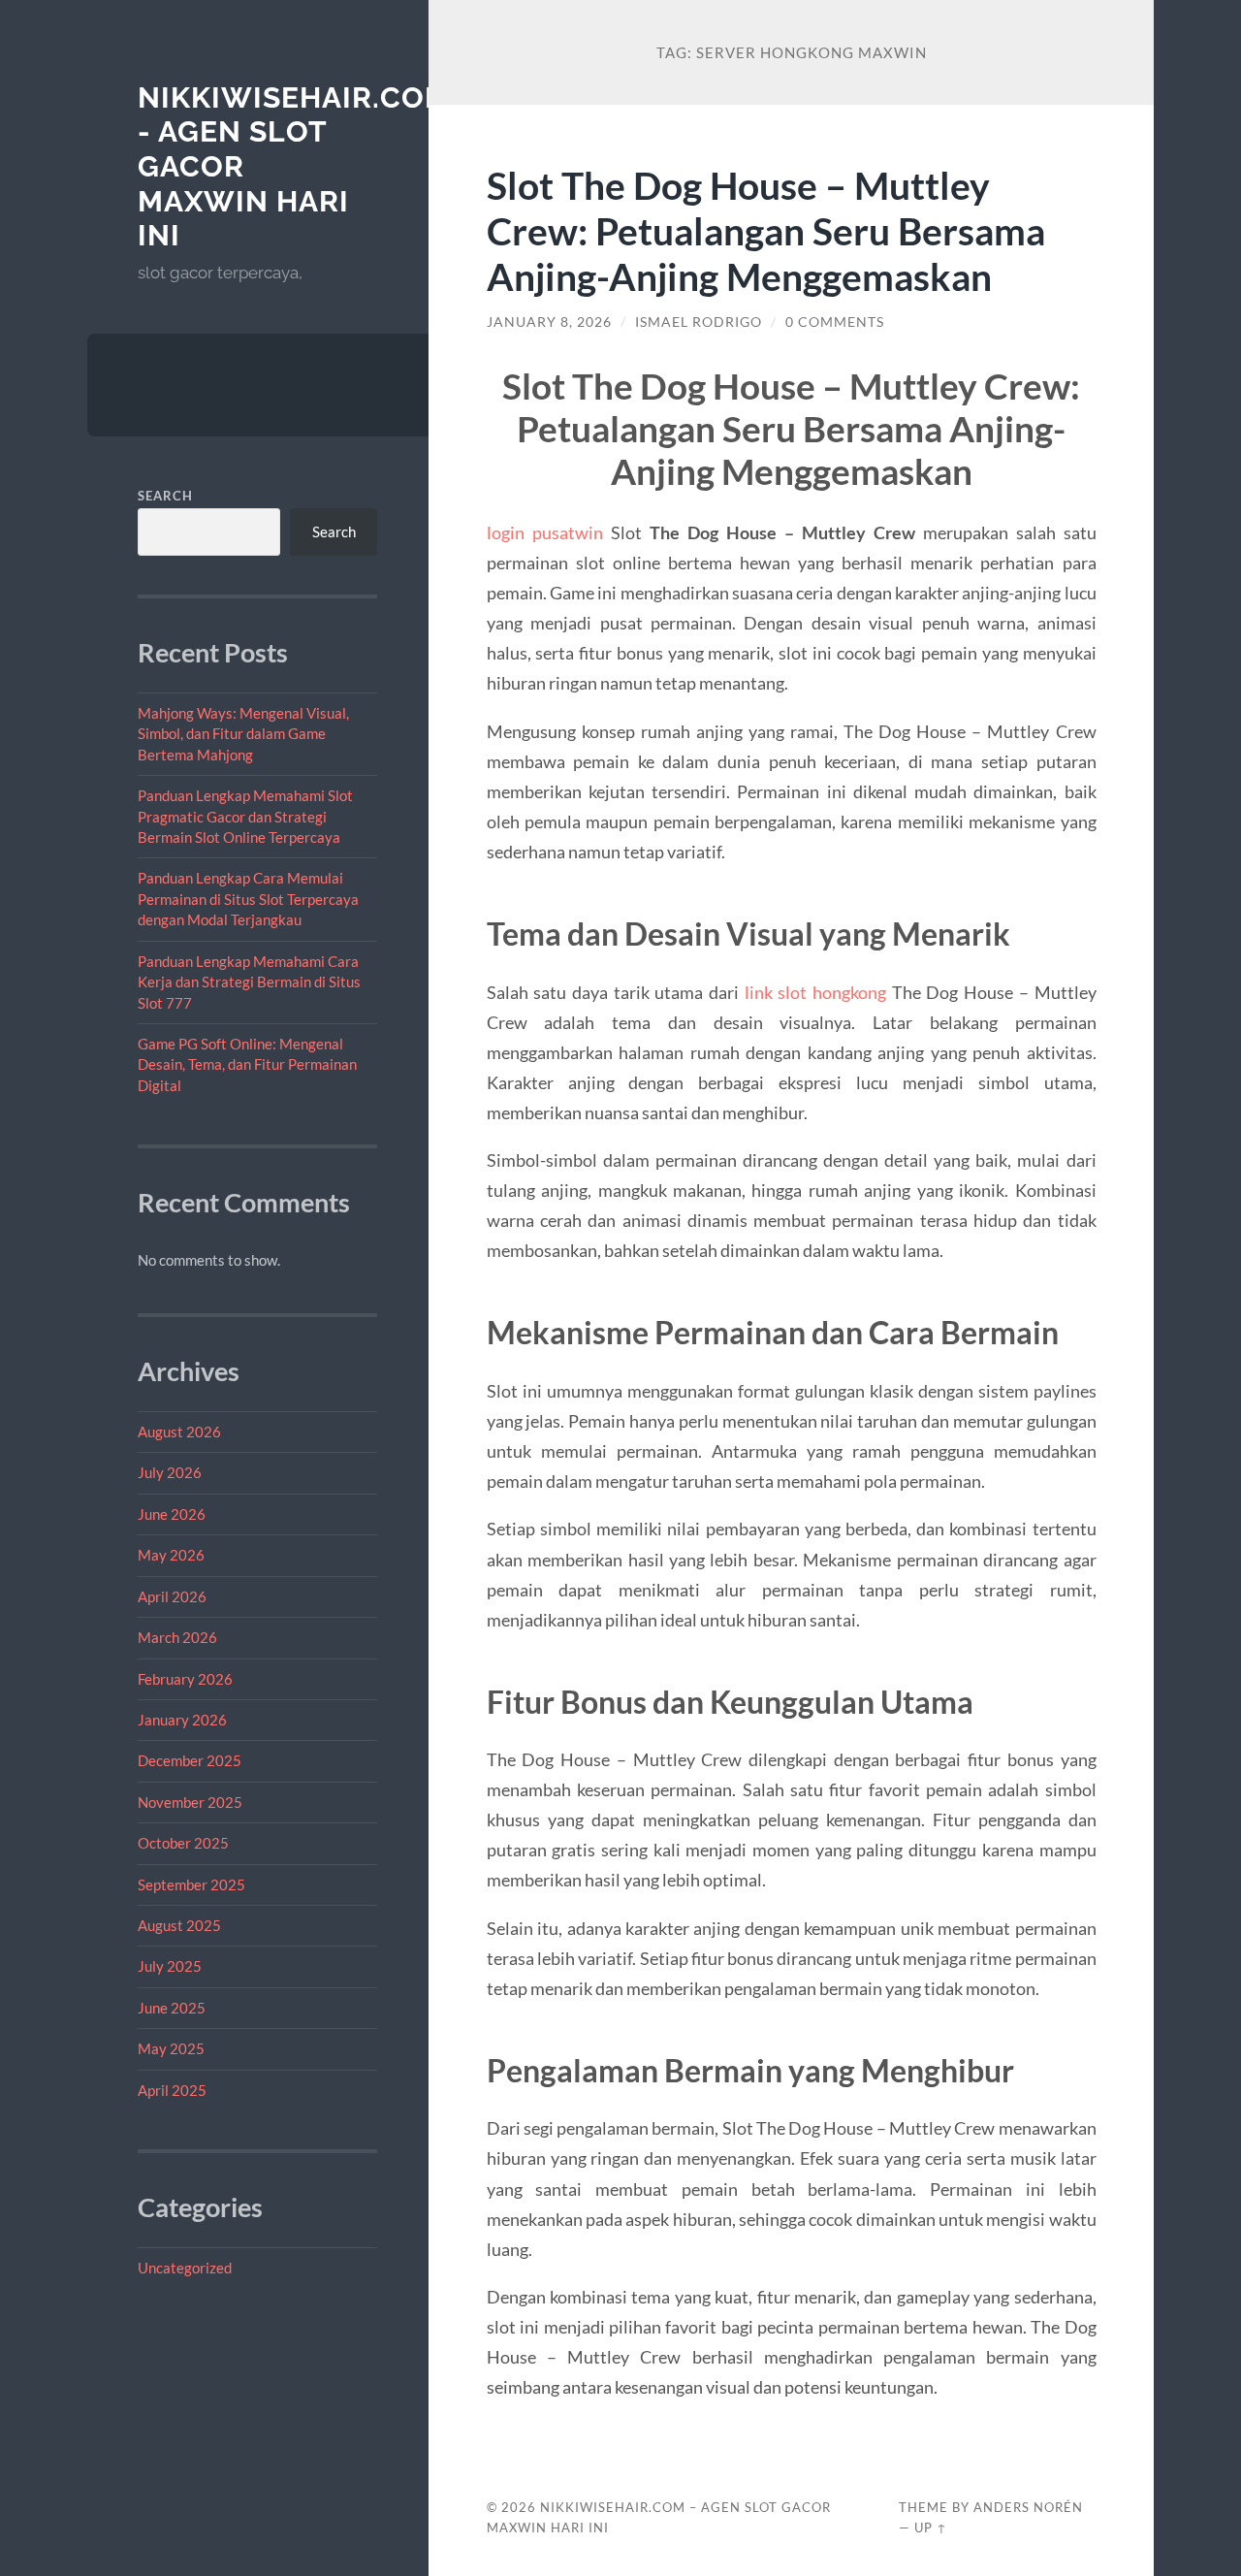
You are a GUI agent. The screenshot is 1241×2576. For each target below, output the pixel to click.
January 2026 (182, 1720)
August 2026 (179, 1432)
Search (165, 496)
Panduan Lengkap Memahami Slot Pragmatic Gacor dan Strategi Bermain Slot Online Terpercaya (245, 816)
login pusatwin (545, 532)
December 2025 (190, 1760)
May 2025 (171, 2048)
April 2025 (172, 2090)
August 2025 (179, 1925)
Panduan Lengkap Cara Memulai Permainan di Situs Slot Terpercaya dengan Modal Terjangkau (248, 899)
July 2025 (170, 1966)
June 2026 (172, 1514)
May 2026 (171, 1555)
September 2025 (191, 1884)
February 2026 (185, 1679)
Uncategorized (185, 2268)
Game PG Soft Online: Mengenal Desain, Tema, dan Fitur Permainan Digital (247, 1064)
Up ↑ (931, 2528)
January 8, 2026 (549, 322)
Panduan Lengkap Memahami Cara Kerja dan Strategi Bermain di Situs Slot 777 (249, 982)
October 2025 (183, 1843)
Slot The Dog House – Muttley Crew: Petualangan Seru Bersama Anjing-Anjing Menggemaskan (766, 230)
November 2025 (190, 1802)
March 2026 (177, 1637)
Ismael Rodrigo (699, 322)
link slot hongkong (815, 992)
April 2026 (172, 1596)
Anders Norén (1028, 2507)
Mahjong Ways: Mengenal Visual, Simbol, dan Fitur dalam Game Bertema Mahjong (243, 734)
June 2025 (172, 2008)
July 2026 (170, 1472)
